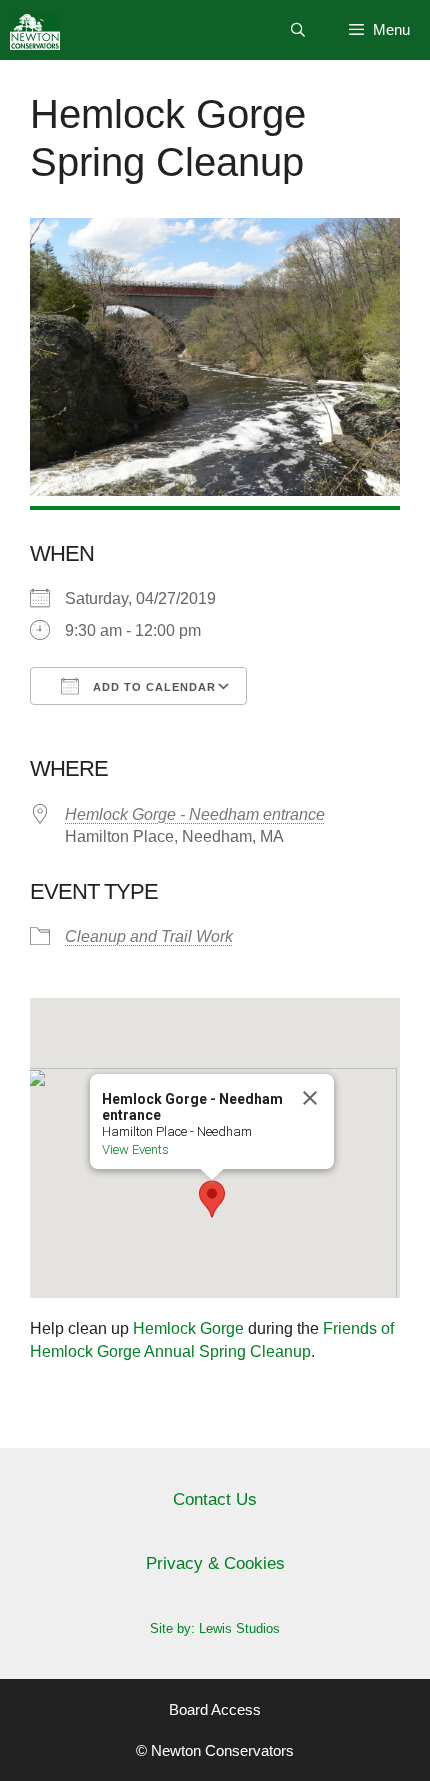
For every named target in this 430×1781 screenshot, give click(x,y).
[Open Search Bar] (298, 30)
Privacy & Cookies (215, 1563)
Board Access (215, 1709)
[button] (212, 1199)
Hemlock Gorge (188, 1328)
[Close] (310, 1098)
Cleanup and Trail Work (149, 936)
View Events (135, 1149)
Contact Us (215, 1499)
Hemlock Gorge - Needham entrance (195, 814)
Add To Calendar (152, 687)
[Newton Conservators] (35, 30)
